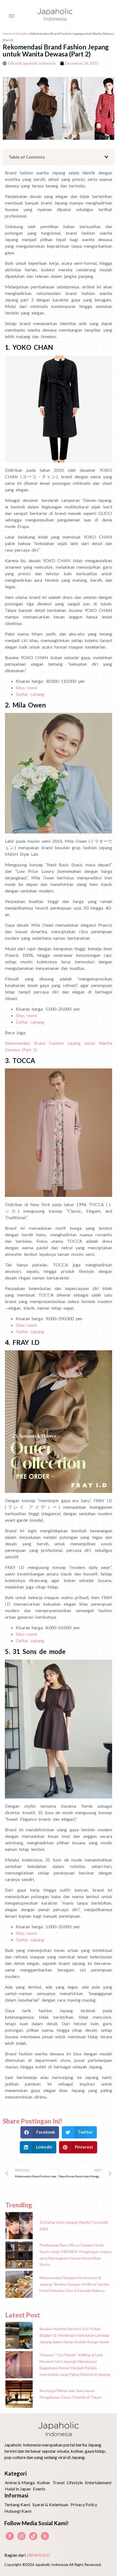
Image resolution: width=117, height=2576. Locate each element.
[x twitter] (45, 2536)
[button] (106, 157)
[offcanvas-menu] (11, 16)
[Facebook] (10, 2536)
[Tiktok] (33, 2536)
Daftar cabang (30, 694)
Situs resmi (26, 688)
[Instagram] (21, 2536)
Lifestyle (21, 34)
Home (7, 34)
